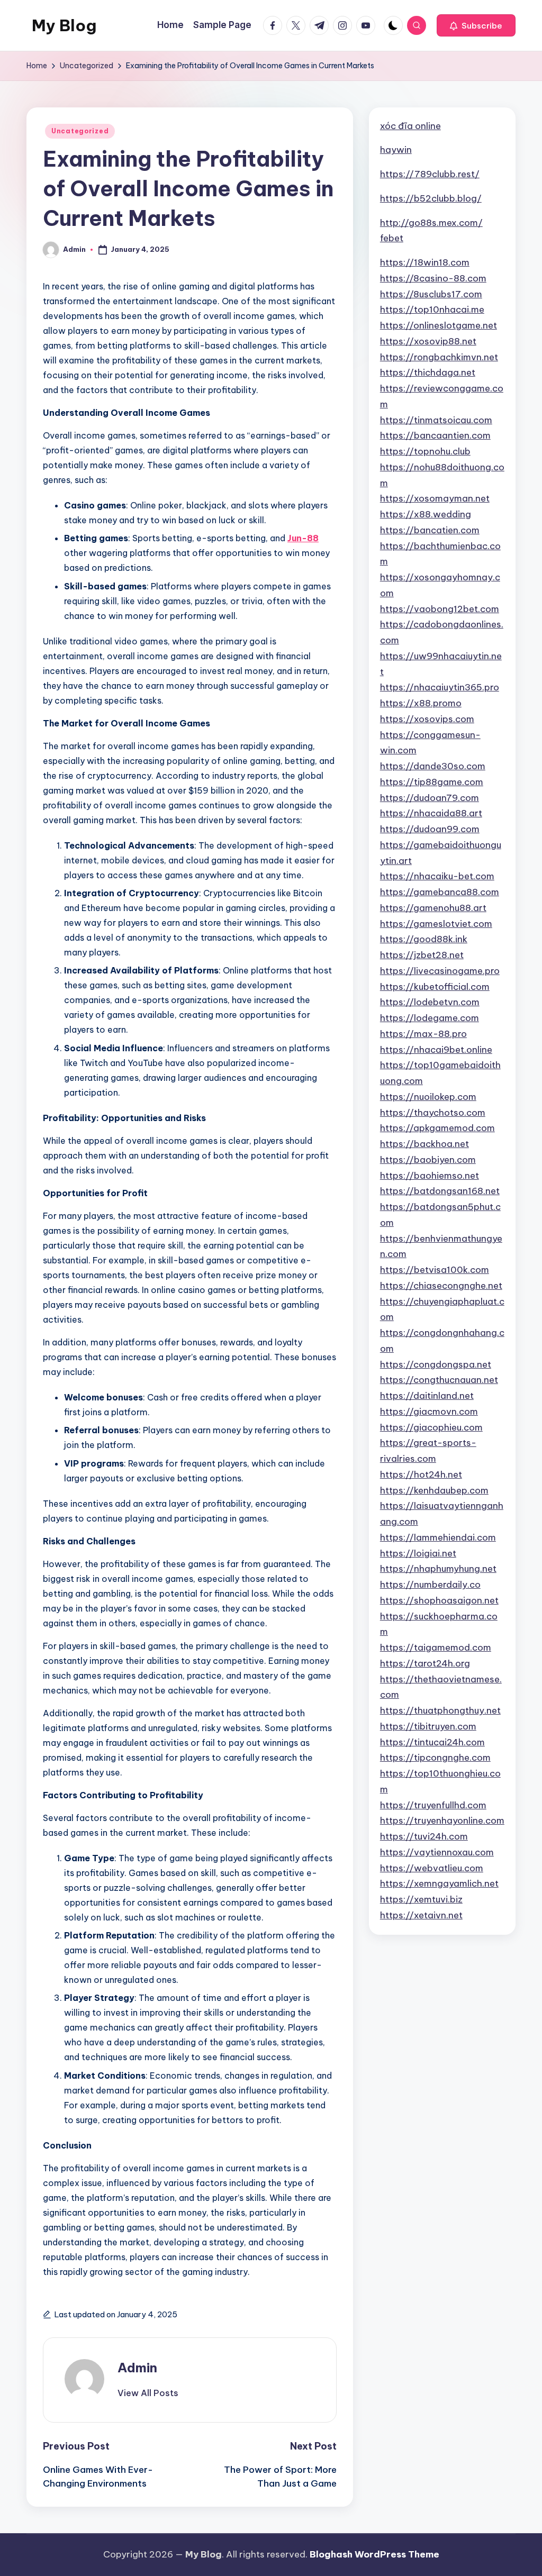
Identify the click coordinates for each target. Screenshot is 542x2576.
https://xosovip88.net (428, 341)
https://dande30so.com (433, 766)
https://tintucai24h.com (432, 1742)
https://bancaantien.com (435, 435)
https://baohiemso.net (430, 1176)
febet (392, 238)
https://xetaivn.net (421, 1915)
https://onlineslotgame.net (439, 325)
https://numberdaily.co (430, 1585)
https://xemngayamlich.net (439, 1883)
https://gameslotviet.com (436, 924)
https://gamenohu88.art (433, 908)
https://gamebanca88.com (440, 892)
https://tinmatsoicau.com (436, 420)
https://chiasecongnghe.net (441, 1286)
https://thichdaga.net (428, 372)
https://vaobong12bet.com (440, 609)
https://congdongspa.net (436, 1364)
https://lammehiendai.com (438, 1537)
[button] (476, 25)
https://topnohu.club (425, 451)
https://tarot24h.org (425, 1663)
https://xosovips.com (427, 719)
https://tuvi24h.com (424, 1836)
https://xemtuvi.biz (421, 1899)
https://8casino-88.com (433, 278)
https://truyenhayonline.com (442, 1821)
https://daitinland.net (427, 1396)
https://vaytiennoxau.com (437, 1852)
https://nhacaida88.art (431, 813)
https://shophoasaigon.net (439, 1600)
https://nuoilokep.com (428, 1097)
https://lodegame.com (430, 1018)
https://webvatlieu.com (432, 1868)
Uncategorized (80, 131)
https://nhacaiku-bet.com (437, 876)
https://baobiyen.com (428, 1160)
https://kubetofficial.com (435, 987)
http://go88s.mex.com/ (431, 223)
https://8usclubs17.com (431, 294)
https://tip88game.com (432, 782)
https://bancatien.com (430, 530)
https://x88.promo (421, 703)
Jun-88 (303, 538)
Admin (137, 2368)
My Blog (64, 25)
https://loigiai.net (418, 1553)
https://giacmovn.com (429, 1412)
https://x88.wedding (426, 514)
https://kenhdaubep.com (434, 1490)
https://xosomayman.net (435, 498)
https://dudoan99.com (430, 829)
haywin (396, 150)
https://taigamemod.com (436, 1647)
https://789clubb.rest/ (430, 174)
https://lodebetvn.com (430, 1002)
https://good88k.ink (424, 939)
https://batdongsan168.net (440, 1191)
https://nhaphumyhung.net (438, 1569)
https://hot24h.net (421, 1474)
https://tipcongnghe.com (435, 1758)
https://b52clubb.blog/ (431, 198)
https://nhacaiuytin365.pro (440, 687)
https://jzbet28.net (422, 955)
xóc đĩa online (410, 126)
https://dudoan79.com (430, 798)
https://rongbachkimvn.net (439, 357)
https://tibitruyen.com (428, 1726)
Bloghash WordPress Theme (374, 2554)
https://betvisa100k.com (435, 1270)
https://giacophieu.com (431, 1427)
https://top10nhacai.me (432, 310)
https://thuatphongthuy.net (440, 1710)
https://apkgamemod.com (437, 1128)
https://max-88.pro (423, 1034)
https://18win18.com (425, 262)
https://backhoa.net (424, 1144)
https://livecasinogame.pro (440, 971)
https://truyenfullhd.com (433, 1805)
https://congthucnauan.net (439, 1380)
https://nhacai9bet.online (436, 1050)
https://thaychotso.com (433, 1113)
